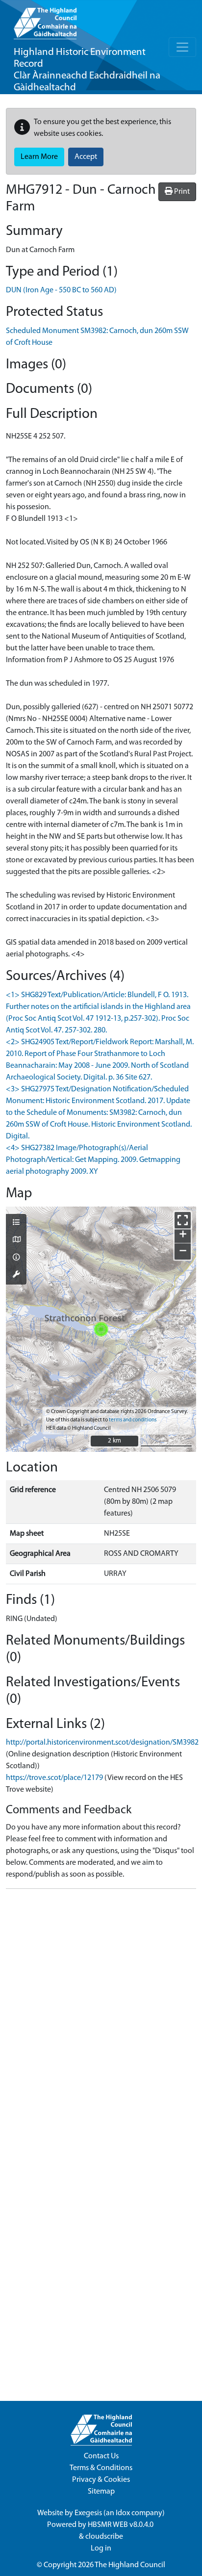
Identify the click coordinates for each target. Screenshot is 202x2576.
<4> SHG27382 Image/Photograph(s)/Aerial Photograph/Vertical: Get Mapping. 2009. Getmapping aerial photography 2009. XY (93, 1160)
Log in (101, 2549)
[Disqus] (101, 2019)
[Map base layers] (16, 1240)
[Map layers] (16, 1223)
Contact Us (101, 2456)
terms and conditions (133, 1420)
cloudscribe (104, 2537)
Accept (86, 157)
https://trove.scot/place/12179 (54, 1778)
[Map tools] (16, 1275)
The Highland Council (130, 2565)
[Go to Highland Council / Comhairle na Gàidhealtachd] (45, 20)
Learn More (39, 157)
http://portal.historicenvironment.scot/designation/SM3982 (102, 1743)
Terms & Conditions (101, 2468)
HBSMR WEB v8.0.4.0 (121, 2525)
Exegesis (88, 2513)
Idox (123, 2513)
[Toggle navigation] (182, 47)
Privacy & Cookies (101, 2480)
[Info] (16, 1258)
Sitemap (101, 2492)
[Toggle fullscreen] (183, 1220)
